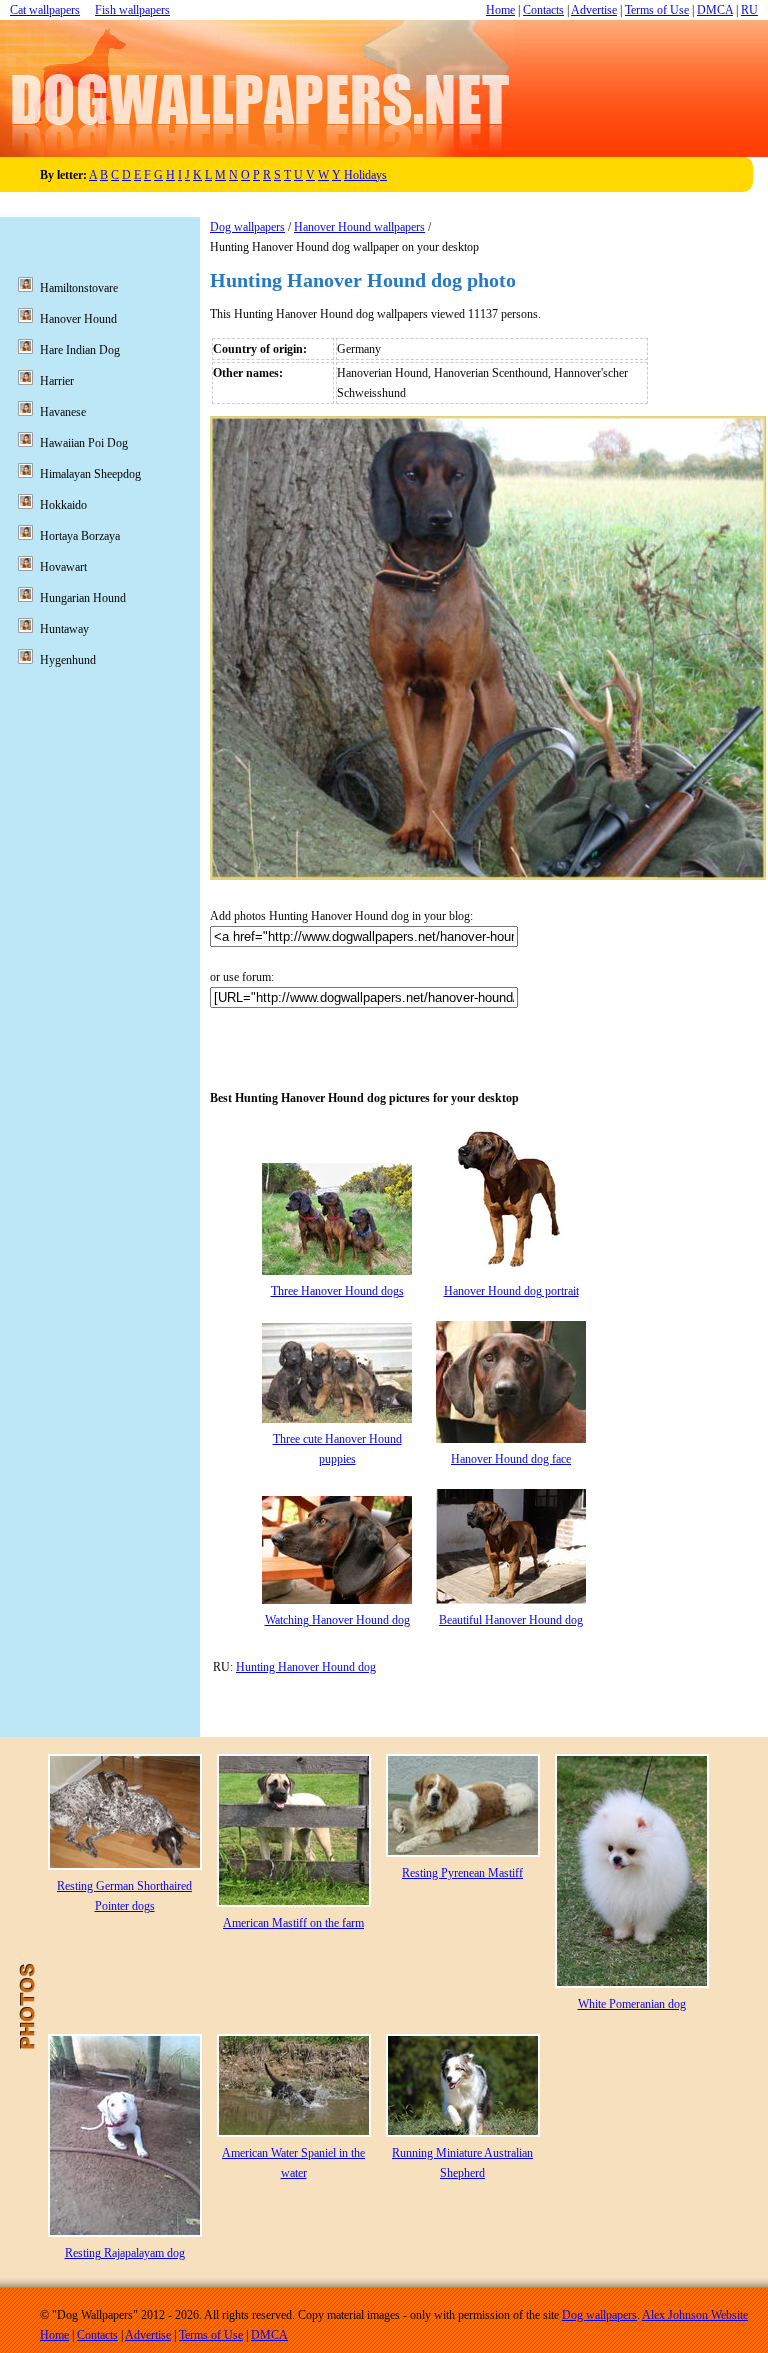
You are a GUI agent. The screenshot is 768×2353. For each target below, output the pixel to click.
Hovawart (63, 567)
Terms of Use (657, 10)
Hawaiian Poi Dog (84, 443)
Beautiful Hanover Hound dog (511, 1620)
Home (500, 10)
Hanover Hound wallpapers (359, 227)
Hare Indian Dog (80, 350)
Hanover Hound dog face (511, 1459)
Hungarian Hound (83, 598)
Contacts (543, 10)
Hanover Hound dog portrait (511, 1291)
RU (749, 10)
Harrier (57, 381)
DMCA (715, 10)
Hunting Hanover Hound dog (306, 1667)
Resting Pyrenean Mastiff (462, 1873)
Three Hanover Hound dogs (337, 1291)
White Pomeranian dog (632, 2004)
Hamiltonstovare (79, 288)
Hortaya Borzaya (80, 536)
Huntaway (64, 629)
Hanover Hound (78, 319)
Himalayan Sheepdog (90, 474)
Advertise (594, 10)
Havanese (63, 412)
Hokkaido (63, 505)
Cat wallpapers (45, 10)
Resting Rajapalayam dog (125, 2253)
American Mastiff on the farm (293, 1923)
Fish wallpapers (132, 10)
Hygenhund (68, 660)
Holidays (365, 175)
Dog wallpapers (247, 227)
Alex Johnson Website (695, 2315)
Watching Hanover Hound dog (337, 1620)
